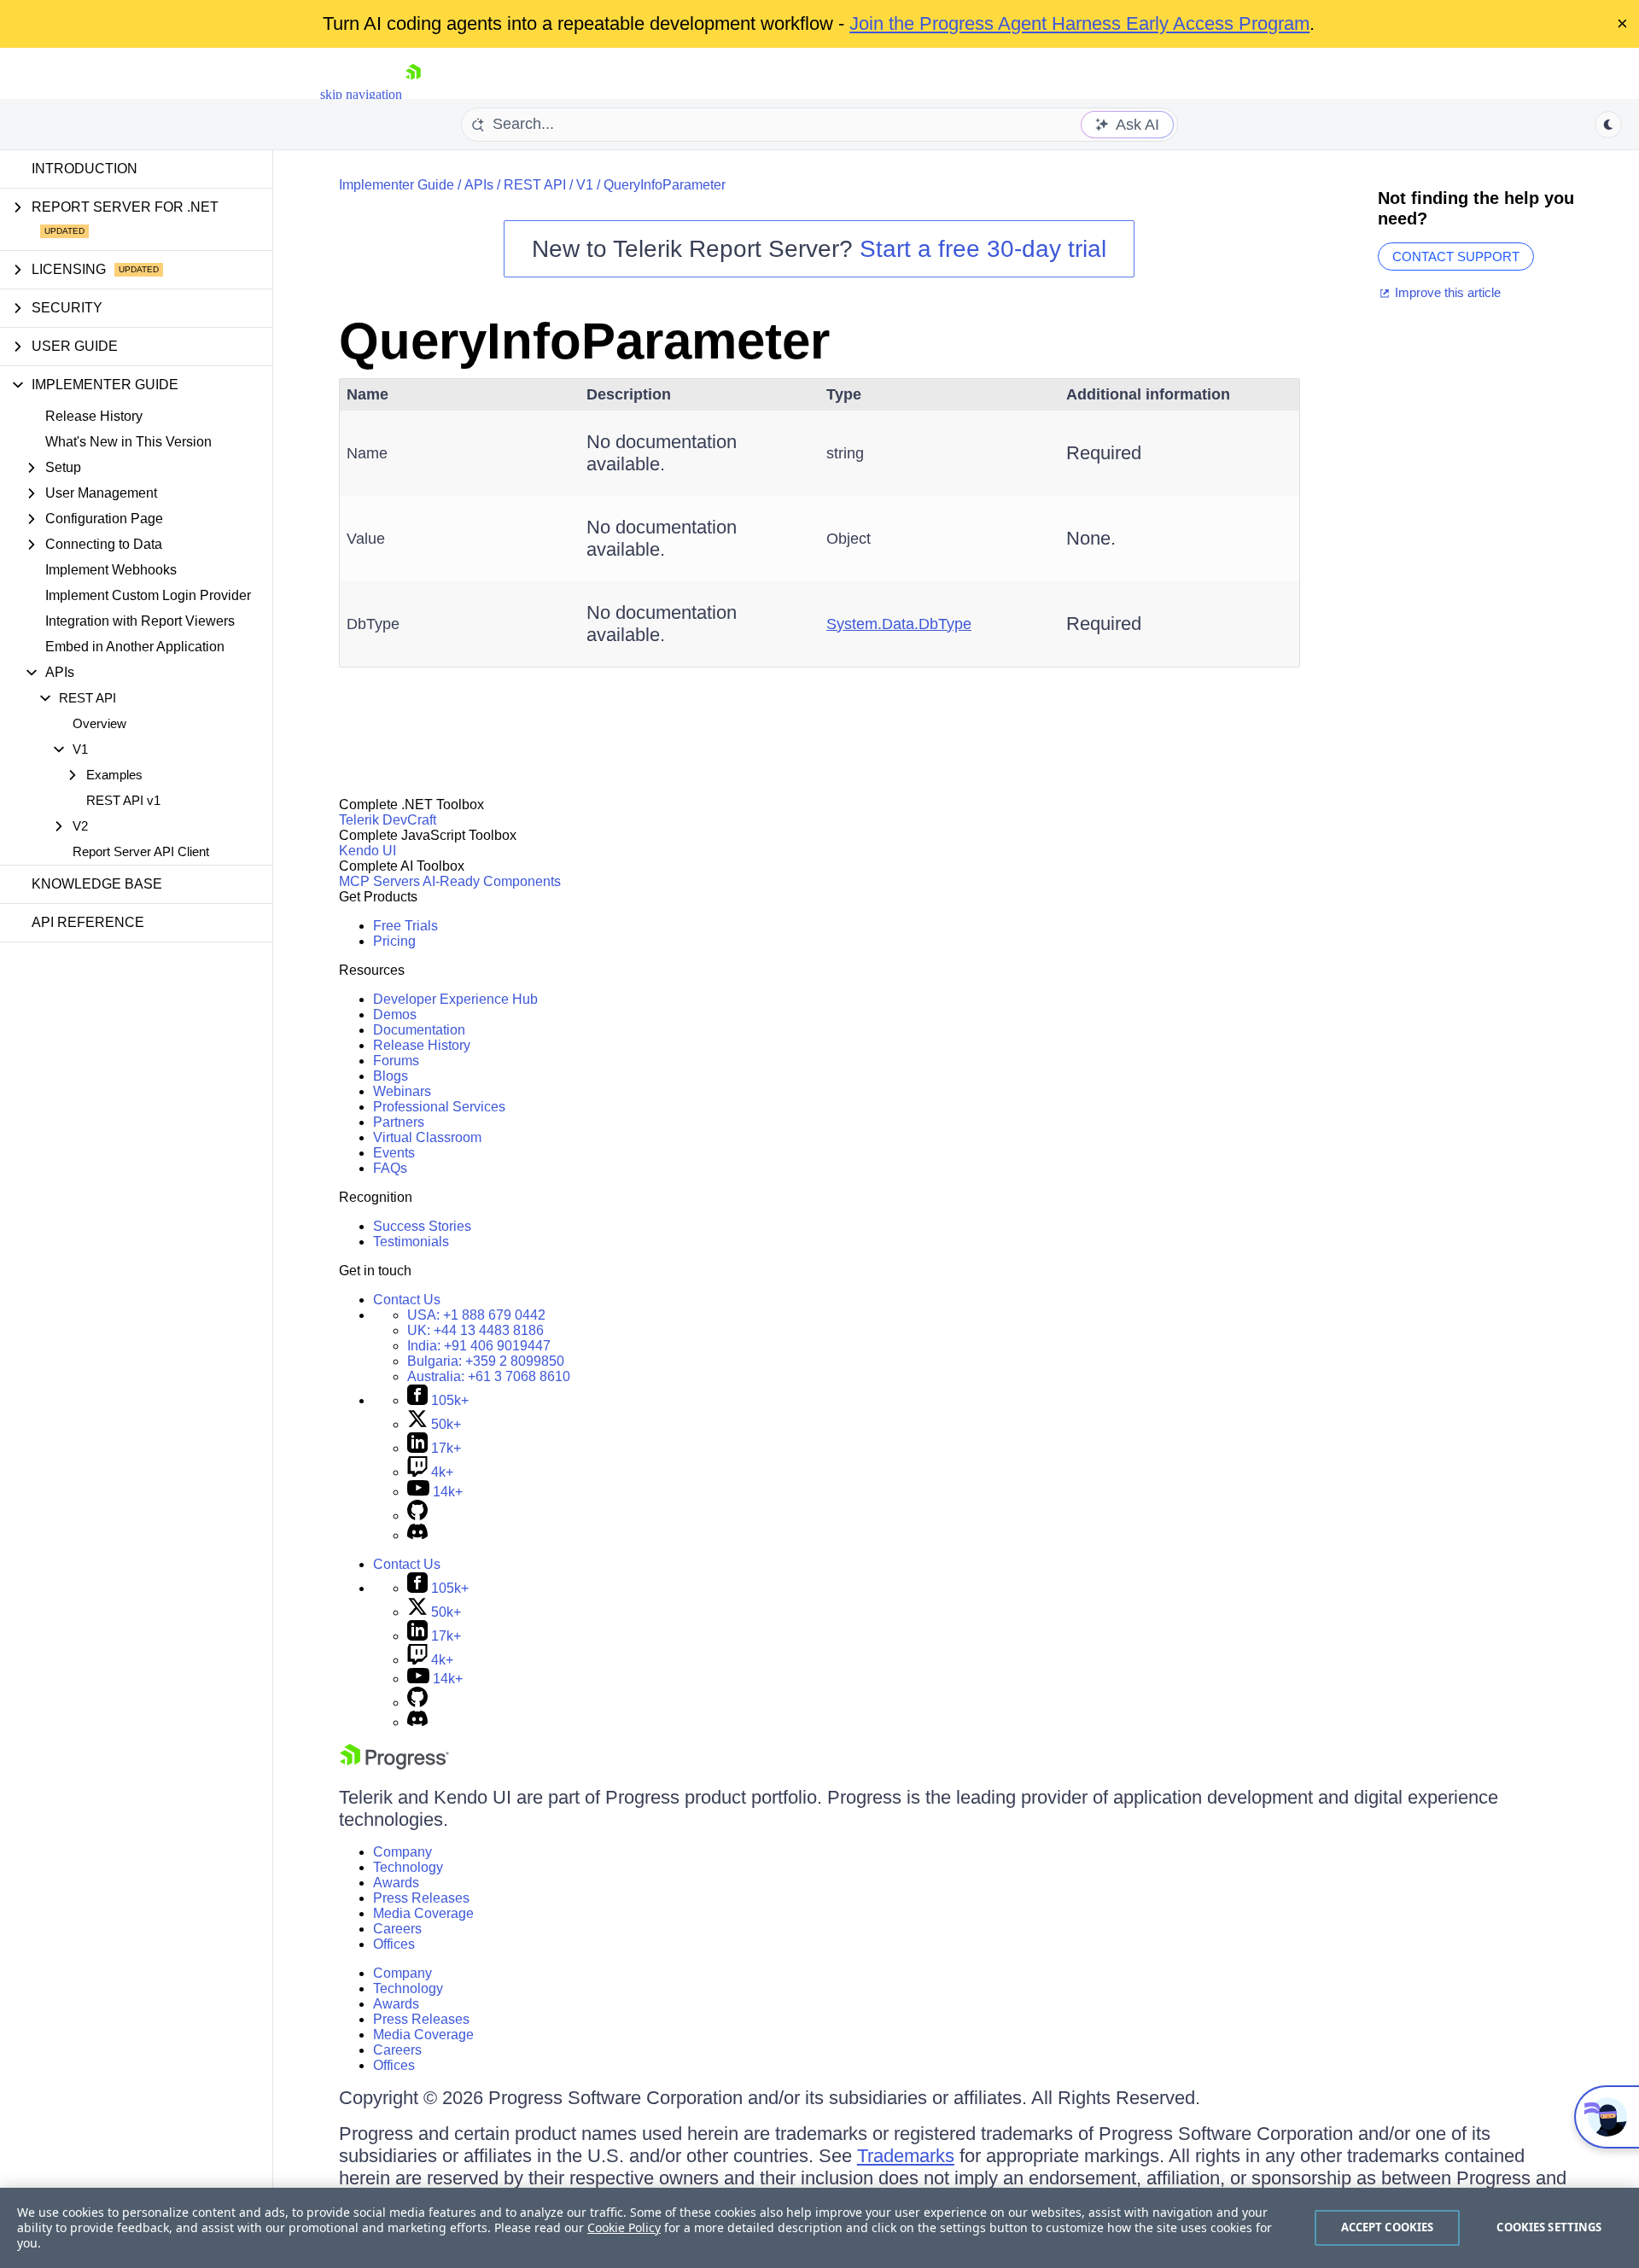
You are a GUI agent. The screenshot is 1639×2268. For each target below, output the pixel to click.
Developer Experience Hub (455, 999)
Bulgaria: (486, 1361)
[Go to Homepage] (413, 94)
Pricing (394, 941)
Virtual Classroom (427, 1137)
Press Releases (421, 1898)
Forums (396, 1061)
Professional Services (439, 1107)
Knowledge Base (97, 884)
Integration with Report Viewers (140, 621)
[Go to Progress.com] (394, 1765)
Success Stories (422, 1226)
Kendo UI (367, 851)
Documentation (419, 1030)
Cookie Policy (624, 2227)
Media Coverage (423, 1913)
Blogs (391, 1076)
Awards (396, 1883)
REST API (535, 185)
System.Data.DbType (899, 624)
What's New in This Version (128, 442)
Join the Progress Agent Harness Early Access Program (1079, 23)
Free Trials (405, 926)
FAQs (390, 1168)
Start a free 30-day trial (983, 249)
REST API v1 (123, 800)
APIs (479, 185)
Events (394, 1153)
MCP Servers (379, 881)
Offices (394, 1944)
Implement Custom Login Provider (148, 595)
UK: (475, 1330)
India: (479, 1346)
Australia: (489, 1376)
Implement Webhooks (111, 570)
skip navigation (361, 94)
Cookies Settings (1549, 2227)
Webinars (402, 1091)
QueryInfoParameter (665, 185)
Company (402, 1852)
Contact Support (1456, 257)
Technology (408, 1867)
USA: (476, 1315)
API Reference (88, 922)
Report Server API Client (141, 851)
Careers (397, 1929)
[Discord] (417, 1535)
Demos (395, 1014)
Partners (399, 1122)
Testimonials (411, 1242)
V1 (585, 185)
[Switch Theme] (1608, 125)
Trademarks (906, 2156)
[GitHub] (417, 1516)
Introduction (85, 169)
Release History (94, 416)
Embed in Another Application (135, 647)
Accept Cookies (1388, 2227)
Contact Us (407, 1300)
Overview (99, 723)
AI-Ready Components (492, 881)
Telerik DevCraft (388, 820)
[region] (819, 2228)
